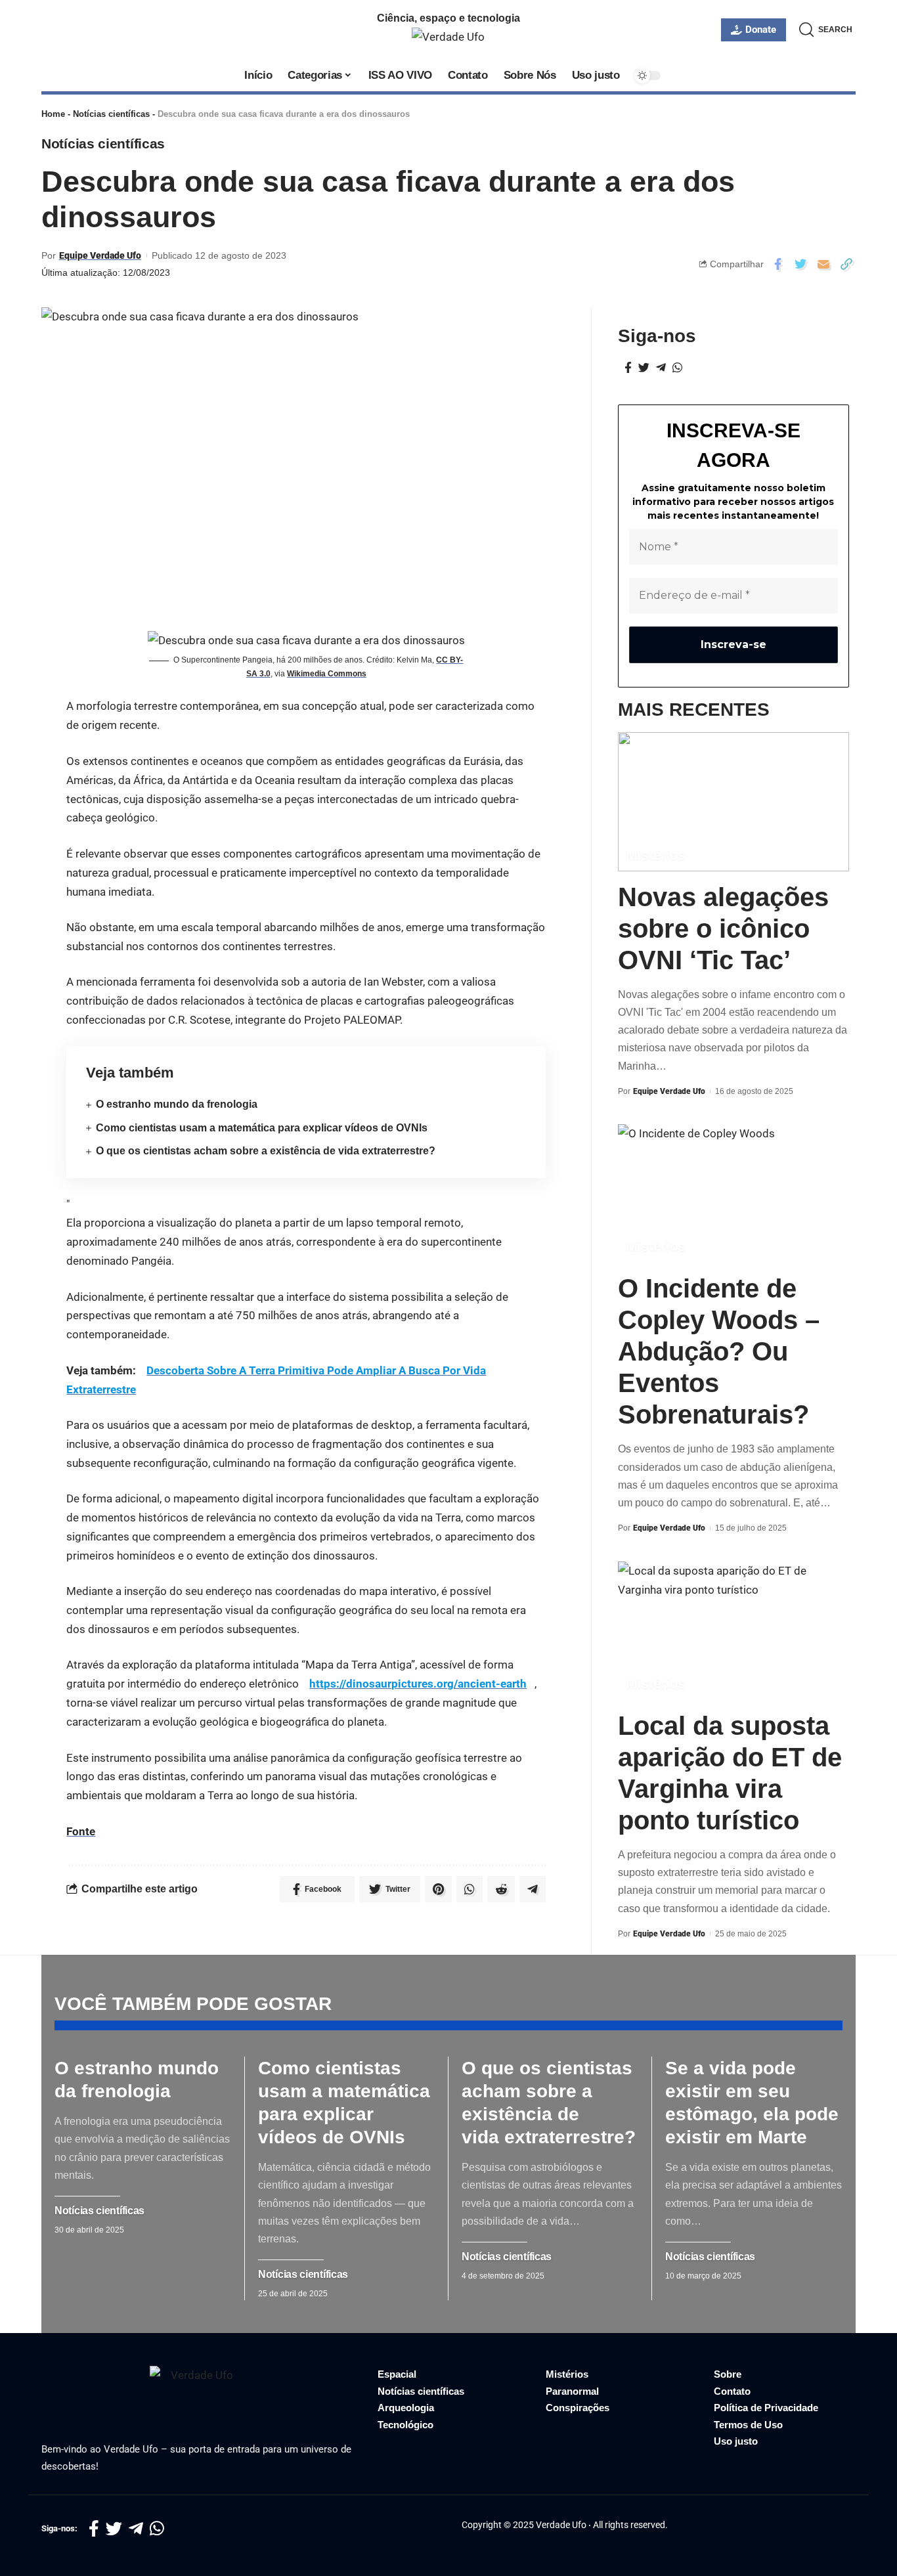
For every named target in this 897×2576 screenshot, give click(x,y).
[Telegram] (661, 368)
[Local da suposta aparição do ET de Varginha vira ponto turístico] (733, 1631)
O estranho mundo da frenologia (177, 1104)
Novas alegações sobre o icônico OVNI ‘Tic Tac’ (723, 928)
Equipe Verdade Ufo (100, 255)
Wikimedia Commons (327, 674)
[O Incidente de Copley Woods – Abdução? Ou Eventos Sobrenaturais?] (733, 1193)
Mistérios (656, 855)
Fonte (81, 1831)
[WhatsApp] (677, 368)
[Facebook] (628, 368)
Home (53, 114)
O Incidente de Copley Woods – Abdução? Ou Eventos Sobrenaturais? (719, 1351)
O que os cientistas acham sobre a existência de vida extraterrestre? (266, 1151)
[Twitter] (644, 368)
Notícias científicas (111, 114)
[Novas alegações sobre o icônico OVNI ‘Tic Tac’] (733, 801)
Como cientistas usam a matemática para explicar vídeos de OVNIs (262, 1128)
